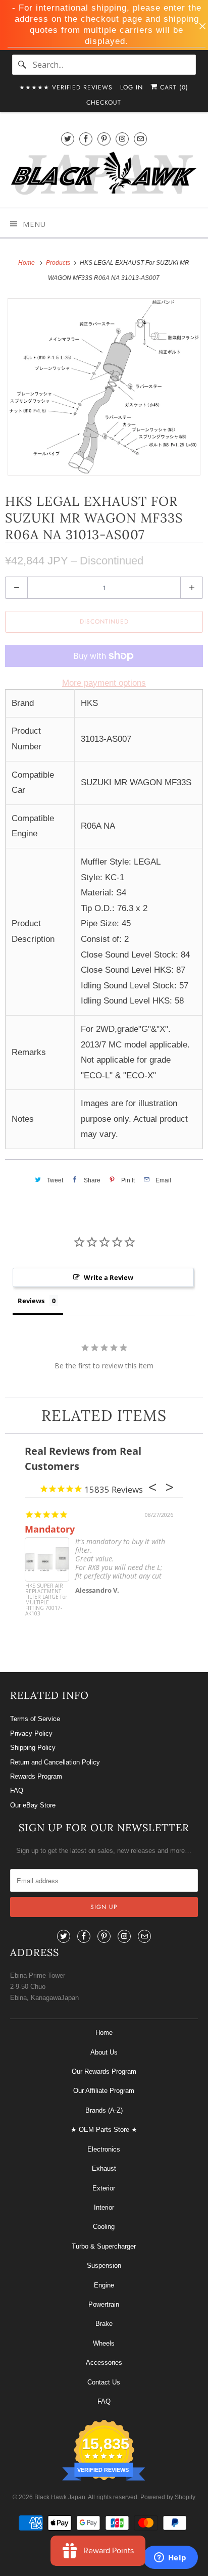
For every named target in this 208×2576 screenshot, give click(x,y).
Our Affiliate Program (104, 2091)
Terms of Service (35, 1719)
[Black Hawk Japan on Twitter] (68, 139)
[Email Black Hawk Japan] (140, 139)
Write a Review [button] (109, 1277)
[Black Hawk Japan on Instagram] (122, 139)
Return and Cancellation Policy (55, 1762)
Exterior (104, 2188)
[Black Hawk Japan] (104, 175)
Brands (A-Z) (104, 2110)
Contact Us (104, 2382)
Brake (104, 2324)
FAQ (17, 1791)
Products (59, 263)
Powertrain (104, 2304)
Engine (104, 2285)
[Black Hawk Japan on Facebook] (86, 139)
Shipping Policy (33, 1748)
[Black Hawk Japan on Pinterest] (104, 139)
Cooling (104, 2227)
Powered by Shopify (168, 2497)
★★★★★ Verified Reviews (66, 87)
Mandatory (50, 1529)
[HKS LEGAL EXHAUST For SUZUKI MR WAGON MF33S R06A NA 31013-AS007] (104, 387)
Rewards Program (36, 1776)
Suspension (104, 2265)
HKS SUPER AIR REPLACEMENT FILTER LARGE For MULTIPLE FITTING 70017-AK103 (46, 1600)
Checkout (104, 103)
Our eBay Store (33, 1805)
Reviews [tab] (31, 1301)
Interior (104, 2207)
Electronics (104, 2149)
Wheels (104, 2343)
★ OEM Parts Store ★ (104, 2130)
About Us (104, 2052)
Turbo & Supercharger (104, 2246)
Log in (132, 87)
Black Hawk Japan (60, 2497)
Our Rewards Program (104, 2071)
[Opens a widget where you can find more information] (170, 2558)
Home (104, 2033)
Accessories (104, 2363)
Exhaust (104, 2168)
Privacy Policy (31, 1733)
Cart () (173, 87)
